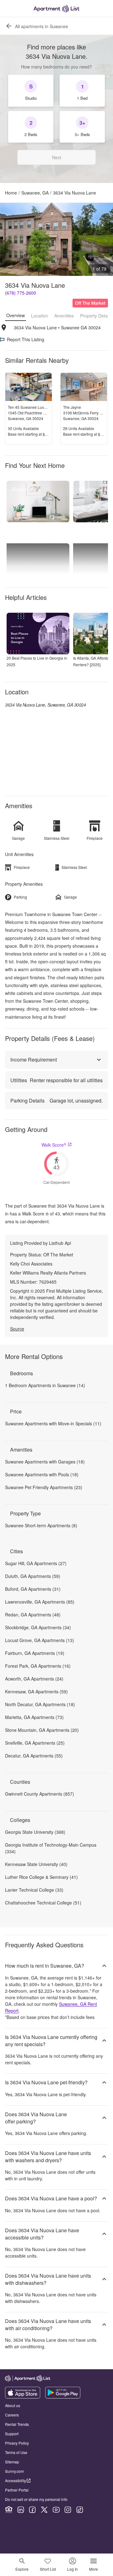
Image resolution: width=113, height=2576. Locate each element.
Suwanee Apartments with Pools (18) (42, 1474)
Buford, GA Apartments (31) (33, 1589)
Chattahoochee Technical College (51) (43, 1903)
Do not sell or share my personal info (36, 2499)
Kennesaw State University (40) (36, 1864)
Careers (12, 2415)
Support (12, 2434)
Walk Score (54, 1145)
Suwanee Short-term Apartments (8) (41, 1525)
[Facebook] (32, 2510)
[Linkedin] (21, 2510)
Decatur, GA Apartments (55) (34, 1756)
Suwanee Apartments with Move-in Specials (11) (53, 1423)
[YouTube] (56, 2510)
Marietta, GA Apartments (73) (34, 1717)
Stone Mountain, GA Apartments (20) (42, 1730)
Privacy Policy (17, 2443)
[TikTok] (80, 2510)
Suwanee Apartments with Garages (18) (45, 1462)
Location (40, 316)
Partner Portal (17, 2490)
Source (17, 1329)
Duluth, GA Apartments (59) (33, 1576)
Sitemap (12, 2462)
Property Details (96, 316)
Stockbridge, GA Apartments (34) (38, 1627)
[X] (44, 2510)
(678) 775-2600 (21, 293)
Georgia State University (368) (35, 1832)
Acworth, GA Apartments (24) (34, 1679)
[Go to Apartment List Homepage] (56, 9)
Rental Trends (17, 2424)
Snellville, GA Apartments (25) (35, 1743)
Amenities (64, 316)
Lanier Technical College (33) (34, 1890)
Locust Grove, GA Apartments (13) (40, 1640)
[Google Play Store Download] (63, 2397)
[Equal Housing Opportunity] (9, 2510)
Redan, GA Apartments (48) (33, 1615)
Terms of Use (16, 2452)
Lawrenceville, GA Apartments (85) (40, 1602)
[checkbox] (31, 91)
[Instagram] (68, 2510)
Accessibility (16, 2480)
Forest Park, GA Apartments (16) (38, 1666)
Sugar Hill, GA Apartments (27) (36, 1563)
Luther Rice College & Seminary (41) (41, 1877)
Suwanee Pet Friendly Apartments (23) (44, 1487)
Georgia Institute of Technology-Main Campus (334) (51, 1848)
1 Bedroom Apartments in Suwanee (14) (45, 1385)
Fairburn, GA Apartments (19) (35, 1653)
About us (13, 2405)
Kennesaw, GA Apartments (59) (36, 1691)
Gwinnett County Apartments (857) (40, 1794)
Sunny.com (14, 2471)
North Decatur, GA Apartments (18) (40, 1704)
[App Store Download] (23, 2397)
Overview (16, 315)
